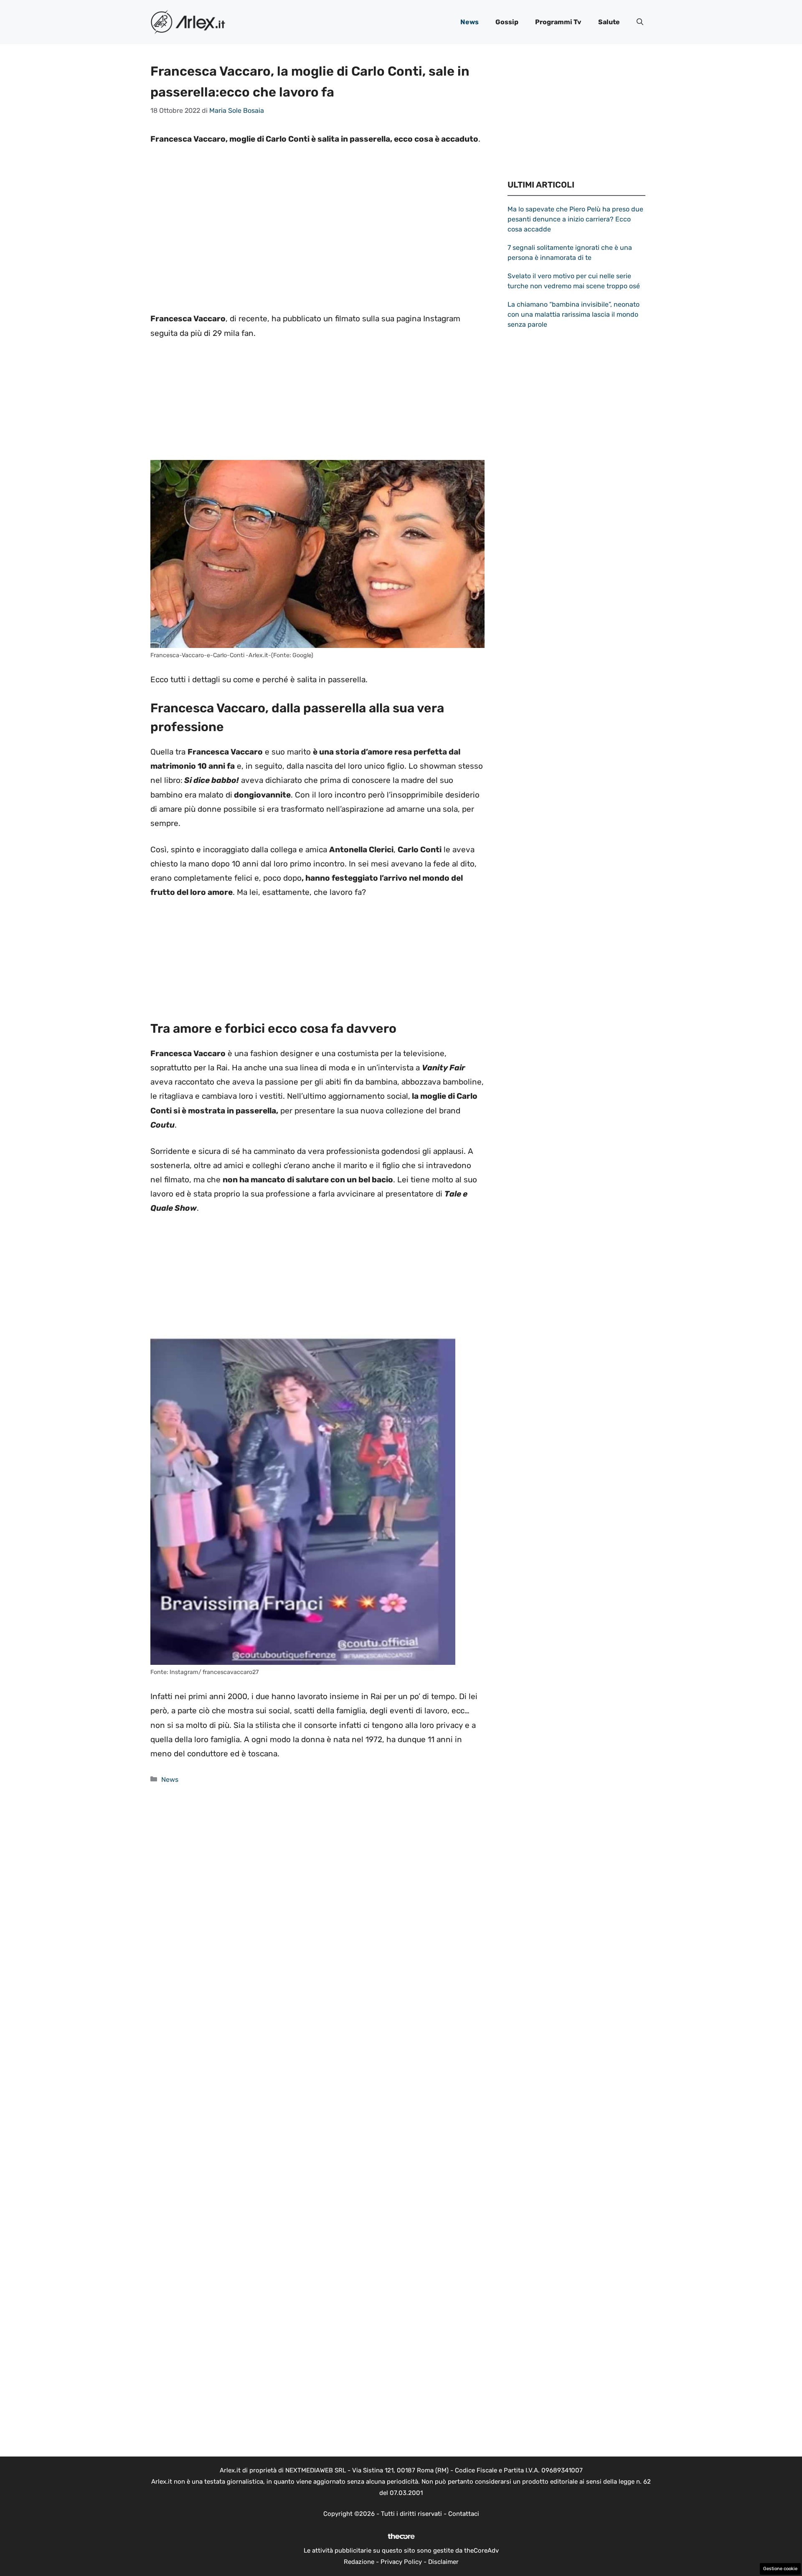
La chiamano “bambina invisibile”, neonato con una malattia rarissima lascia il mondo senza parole (574, 314)
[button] (640, 22)
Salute (609, 22)
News (470, 22)
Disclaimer (443, 2562)
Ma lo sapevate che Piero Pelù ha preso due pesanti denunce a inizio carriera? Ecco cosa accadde (575, 219)
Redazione (359, 2562)
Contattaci (464, 2514)
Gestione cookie (780, 2569)
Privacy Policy (401, 2562)
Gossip (507, 22)
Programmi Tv (558, 22)
